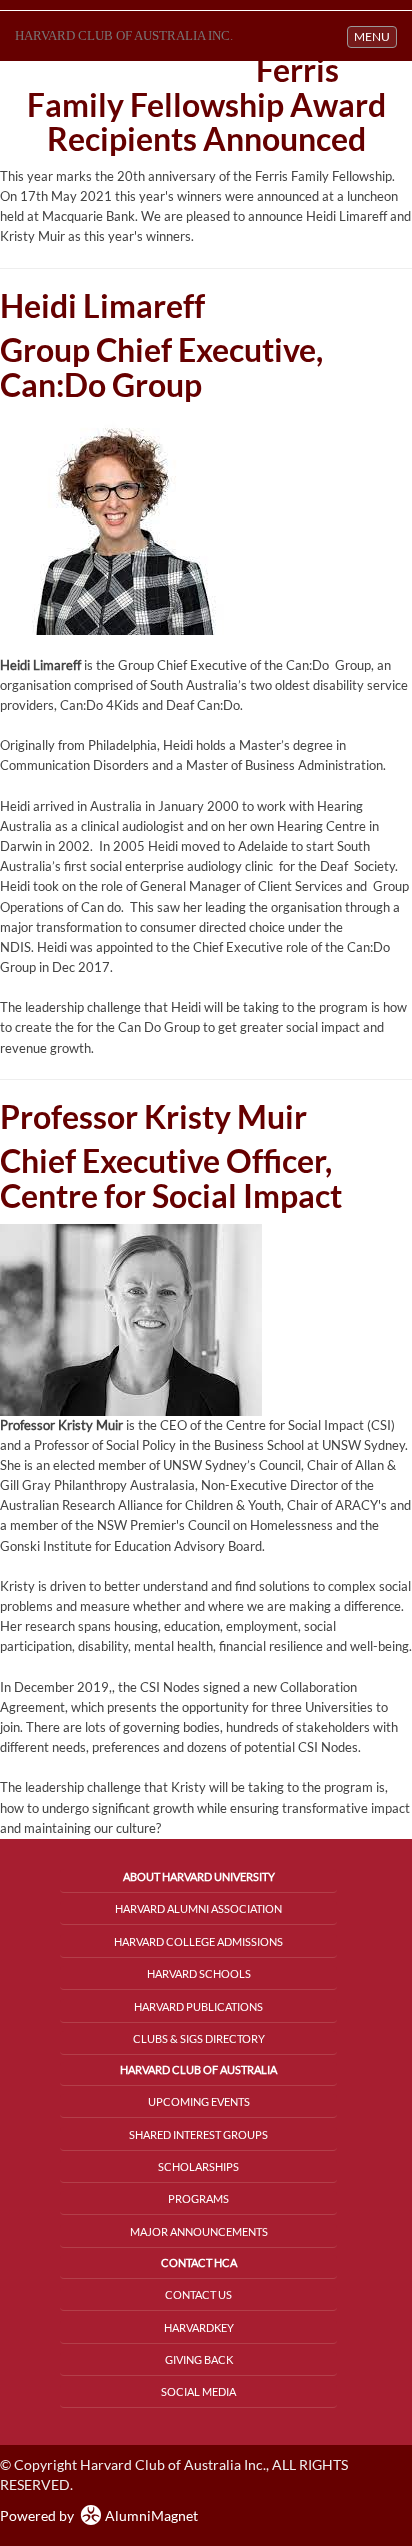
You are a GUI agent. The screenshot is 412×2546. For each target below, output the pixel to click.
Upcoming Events (199, 2101)
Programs (198, 2198)
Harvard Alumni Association (198, 1908)
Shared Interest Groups (198, 2134)
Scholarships (198, 2166)
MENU (375, 36)
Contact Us (198, 2294)
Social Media (198, 2391)
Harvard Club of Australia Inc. (124, 35)
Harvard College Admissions (198, 1941)
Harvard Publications (198, 2006)
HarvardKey (199, 2327)
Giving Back (199, 2359)
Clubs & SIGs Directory (199, 2038)
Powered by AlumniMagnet (99, 2515)
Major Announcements (199, 2231)
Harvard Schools (199, 1973)
